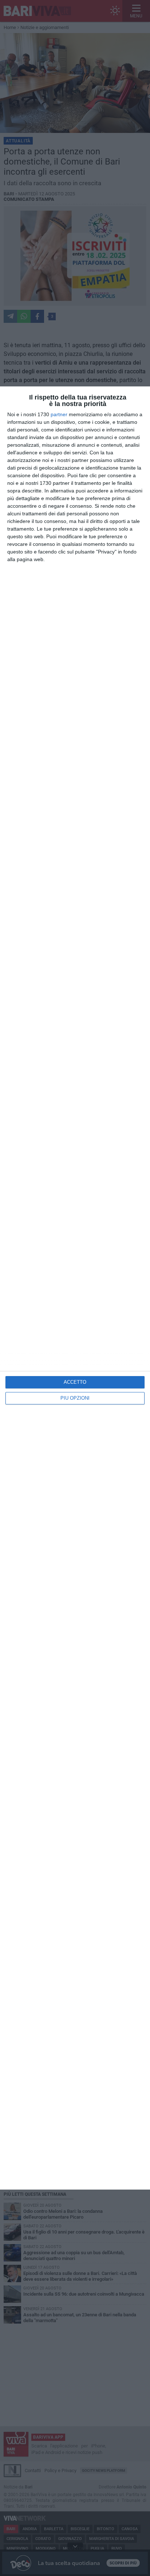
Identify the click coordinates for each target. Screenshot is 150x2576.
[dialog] (75, 1288)
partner (59, 414)
